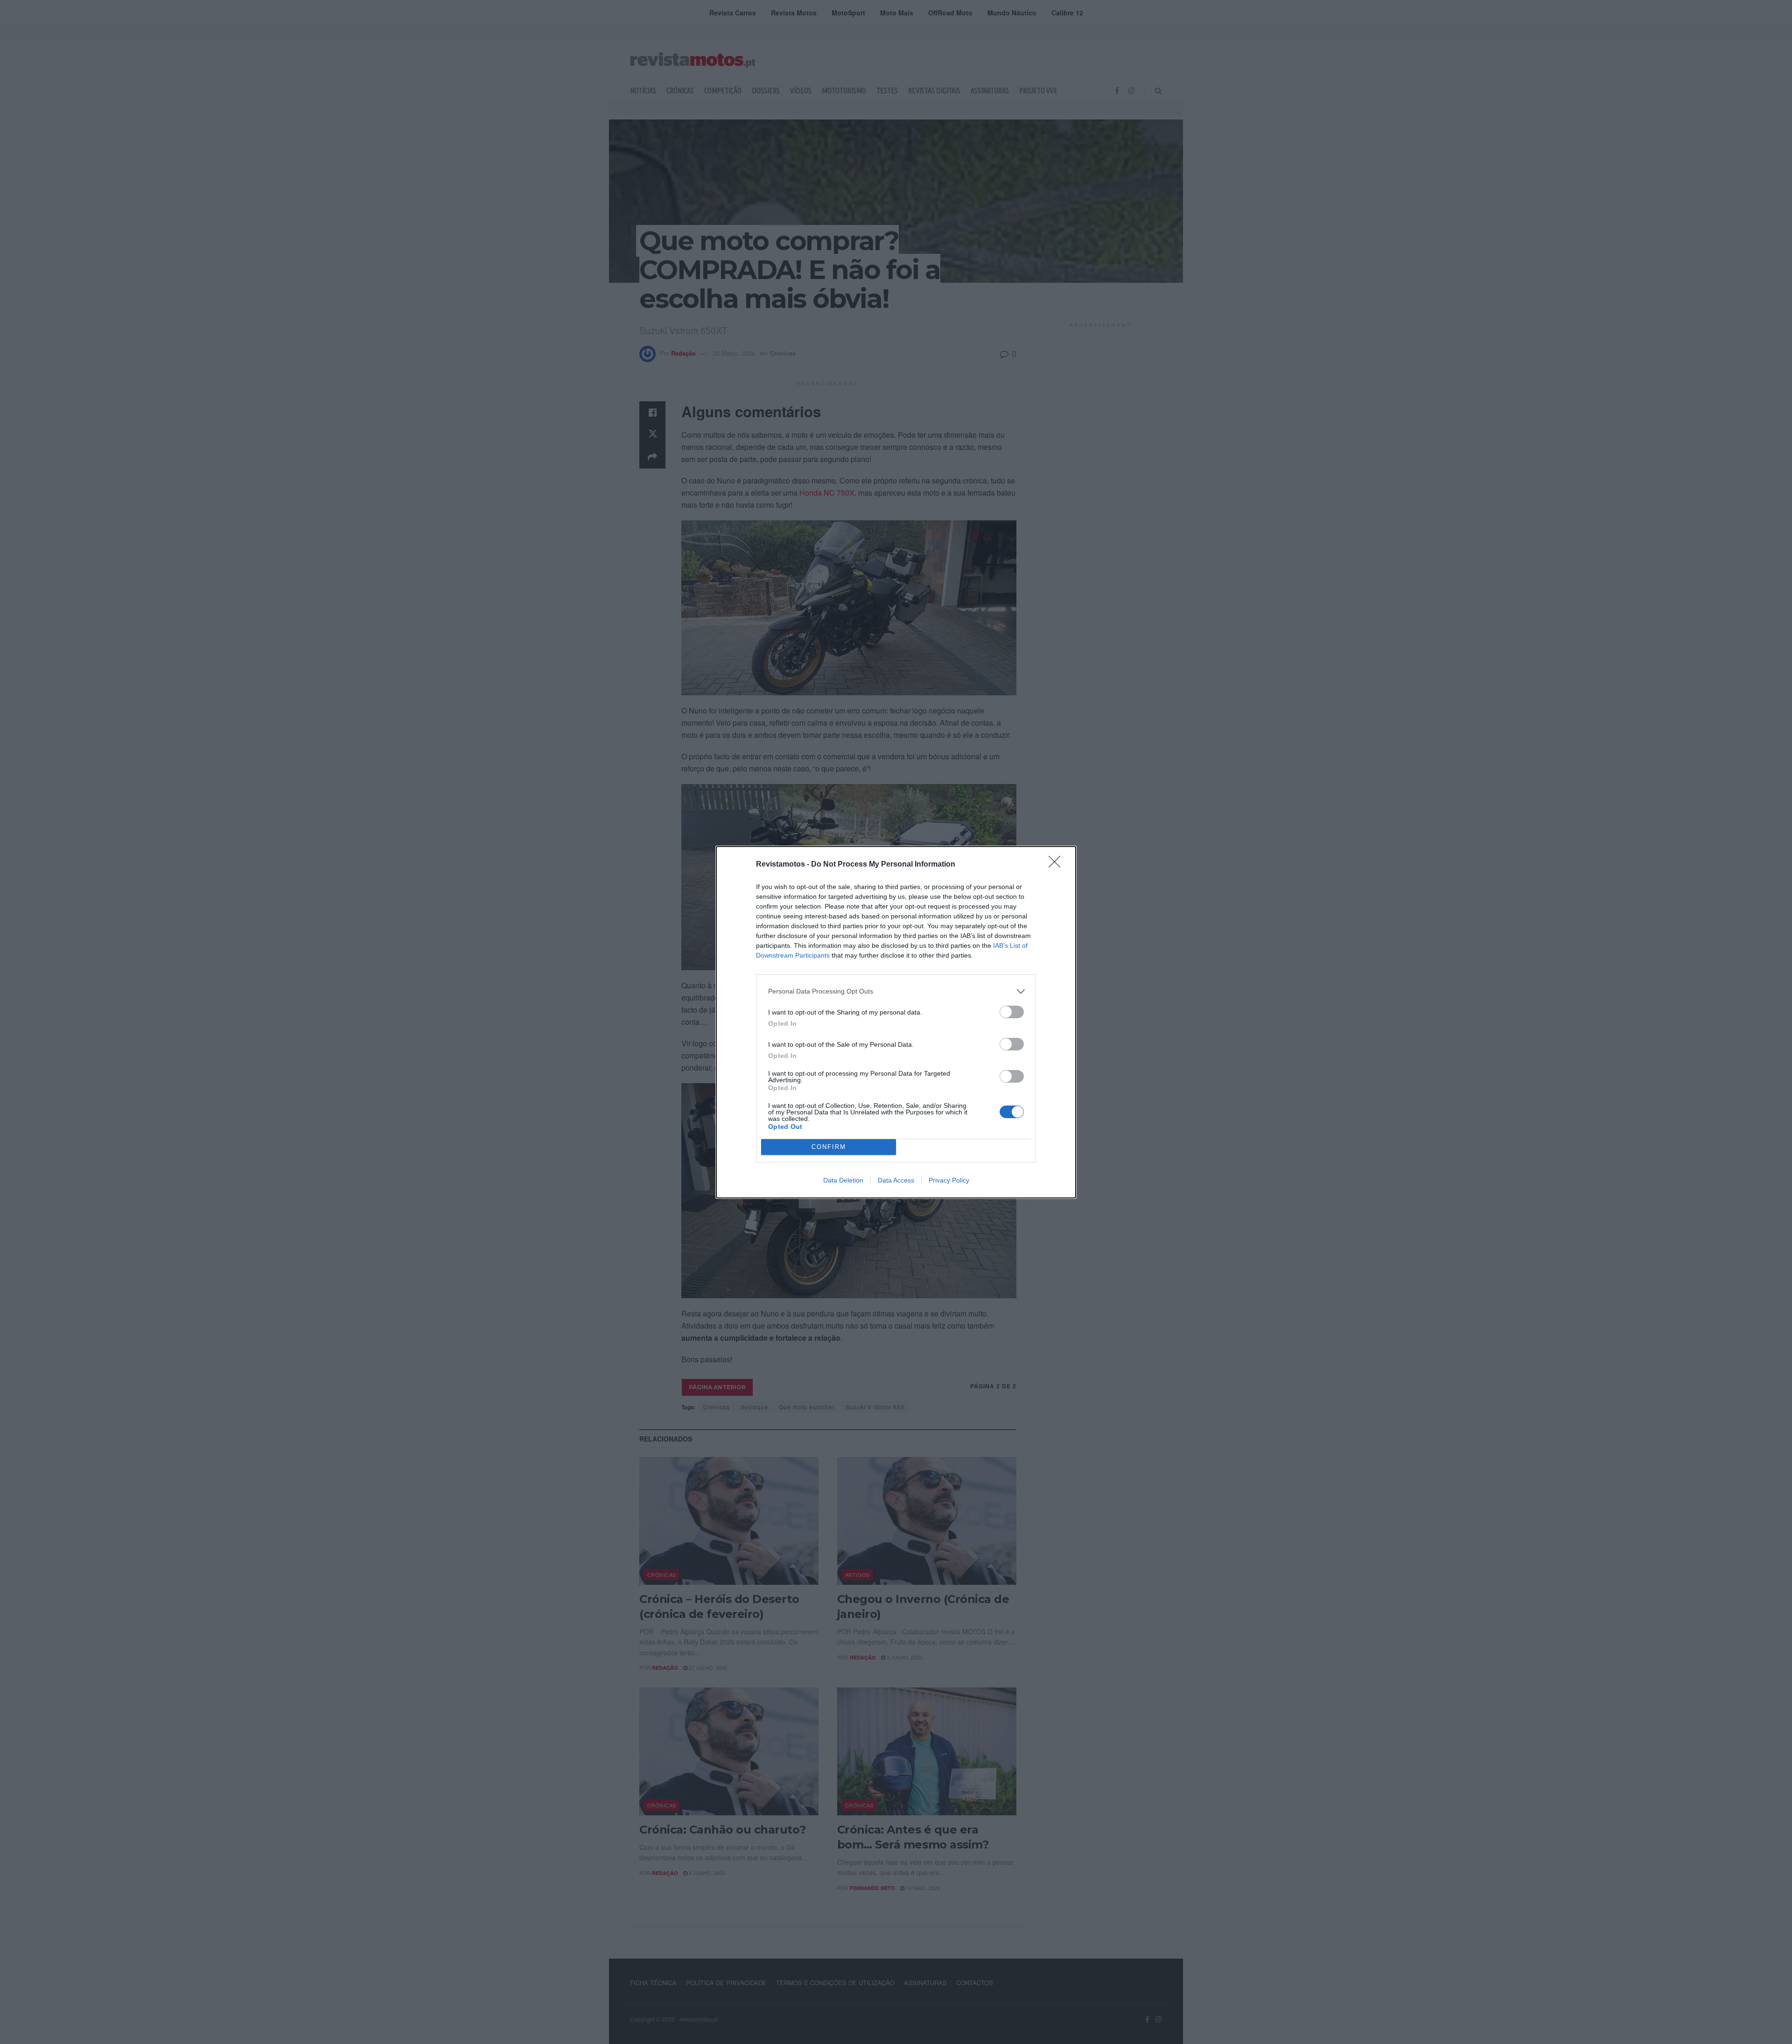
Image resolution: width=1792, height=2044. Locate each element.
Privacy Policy (949, 1180)
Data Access (896, 1180)
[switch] (1012, 1012)
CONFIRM (829, 1147)
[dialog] (896, 1022)
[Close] (1057, 865)
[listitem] (896, 991)
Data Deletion (843, 1180)
